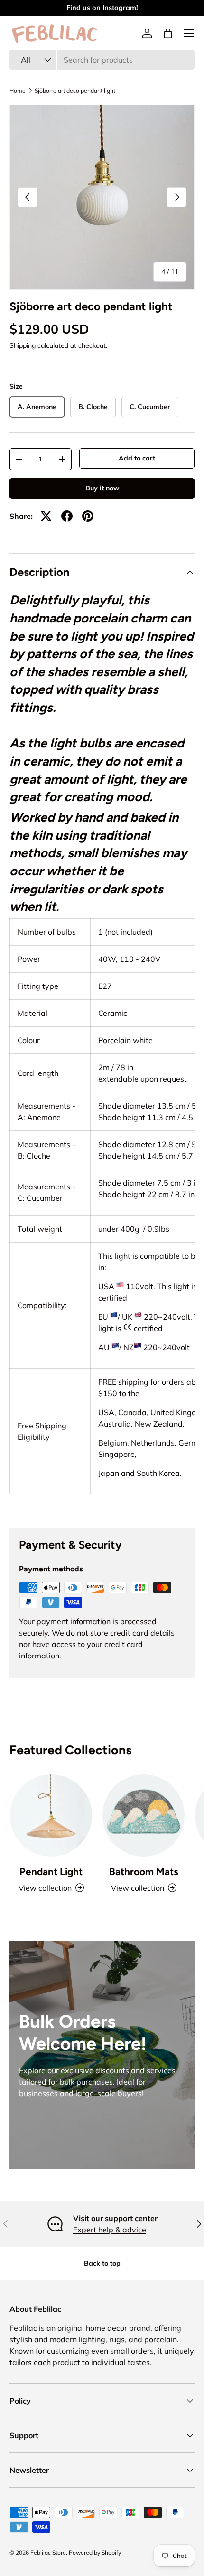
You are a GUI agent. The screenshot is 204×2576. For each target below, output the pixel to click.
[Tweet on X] (46, 516)
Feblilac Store (48, 2552)
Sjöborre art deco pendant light (75, 91)
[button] (168, 33)
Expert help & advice (110, 2230)
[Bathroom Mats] (144, 1815)
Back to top (102, 2263)
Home (18, 91)
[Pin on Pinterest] (88, 516)
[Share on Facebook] (67, 516)
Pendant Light (51, 1872)
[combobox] (102, 60)
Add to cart (137, 458)
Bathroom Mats (144, 1872)
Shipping (23, 345)
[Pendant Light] (51, 1815)
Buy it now (102, 488)
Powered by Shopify (95, 2552)
